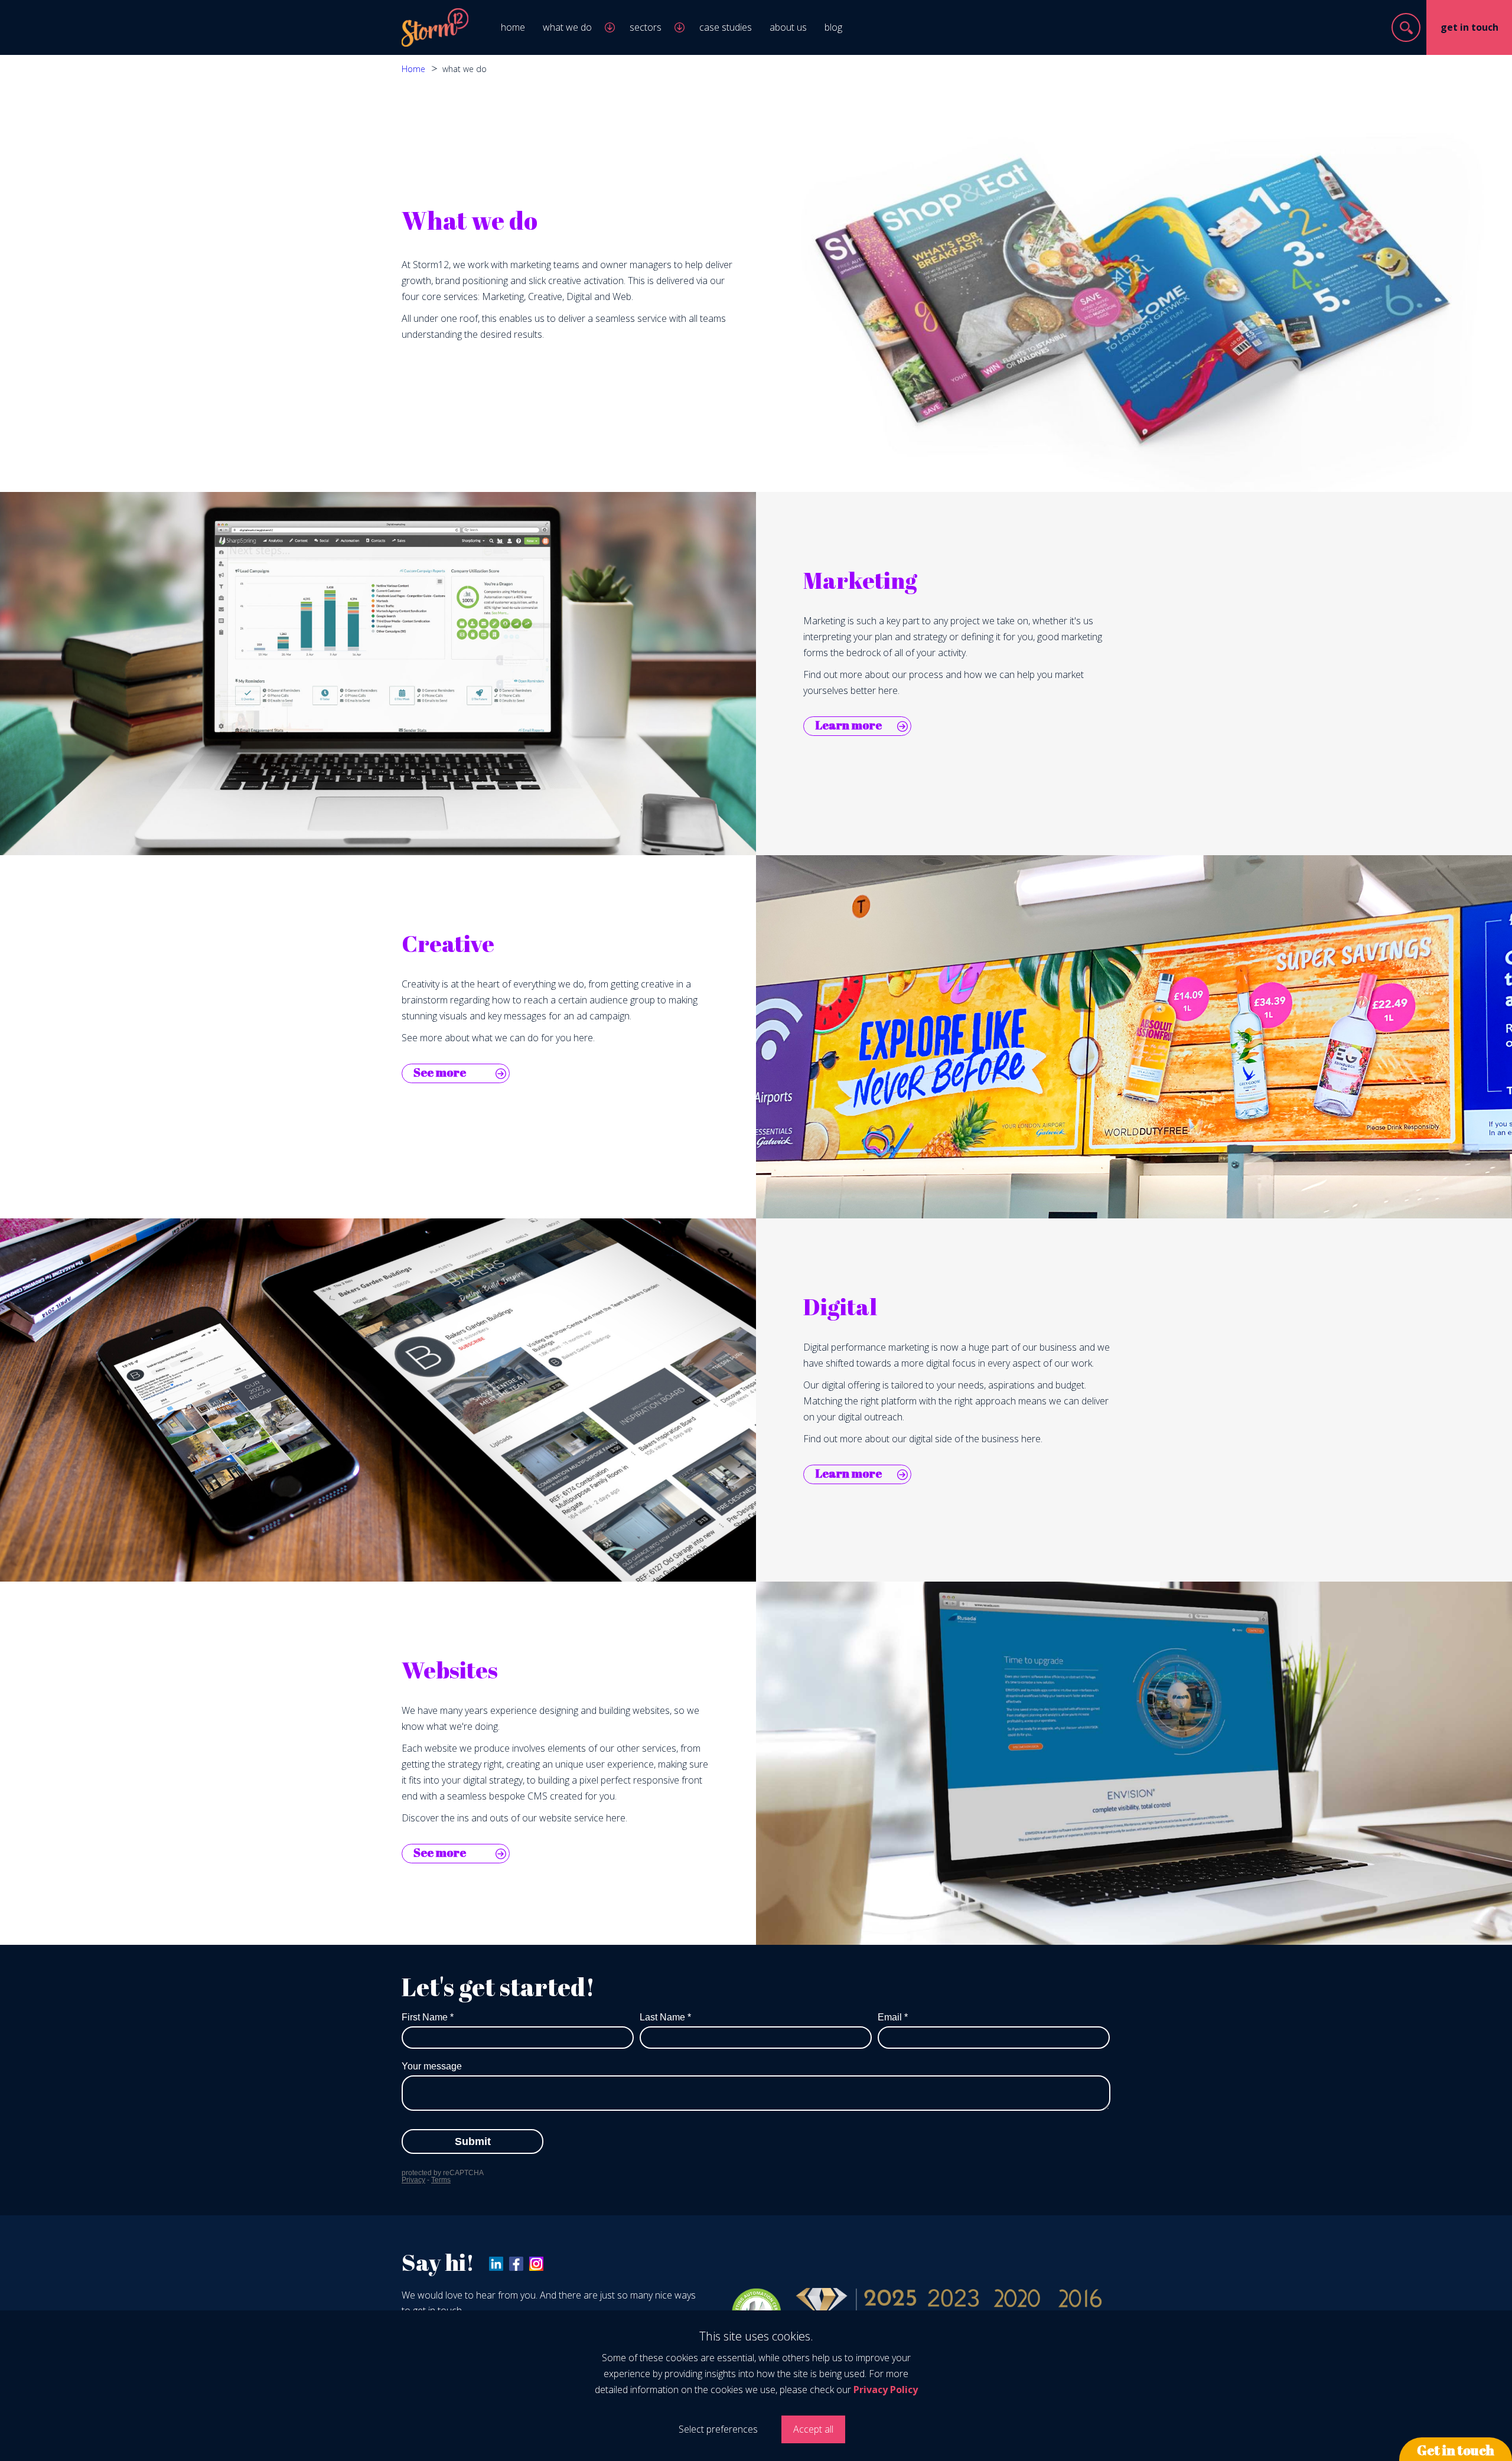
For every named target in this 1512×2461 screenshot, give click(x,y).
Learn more (848, 725)
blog (833, 27)
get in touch (1469, 27)
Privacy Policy (886, 2390)
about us (788, 27)
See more (440, 1072)
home (513, 27)
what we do (567, 27)
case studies (726, 27)
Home (413, 69)
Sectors (646, 27)
